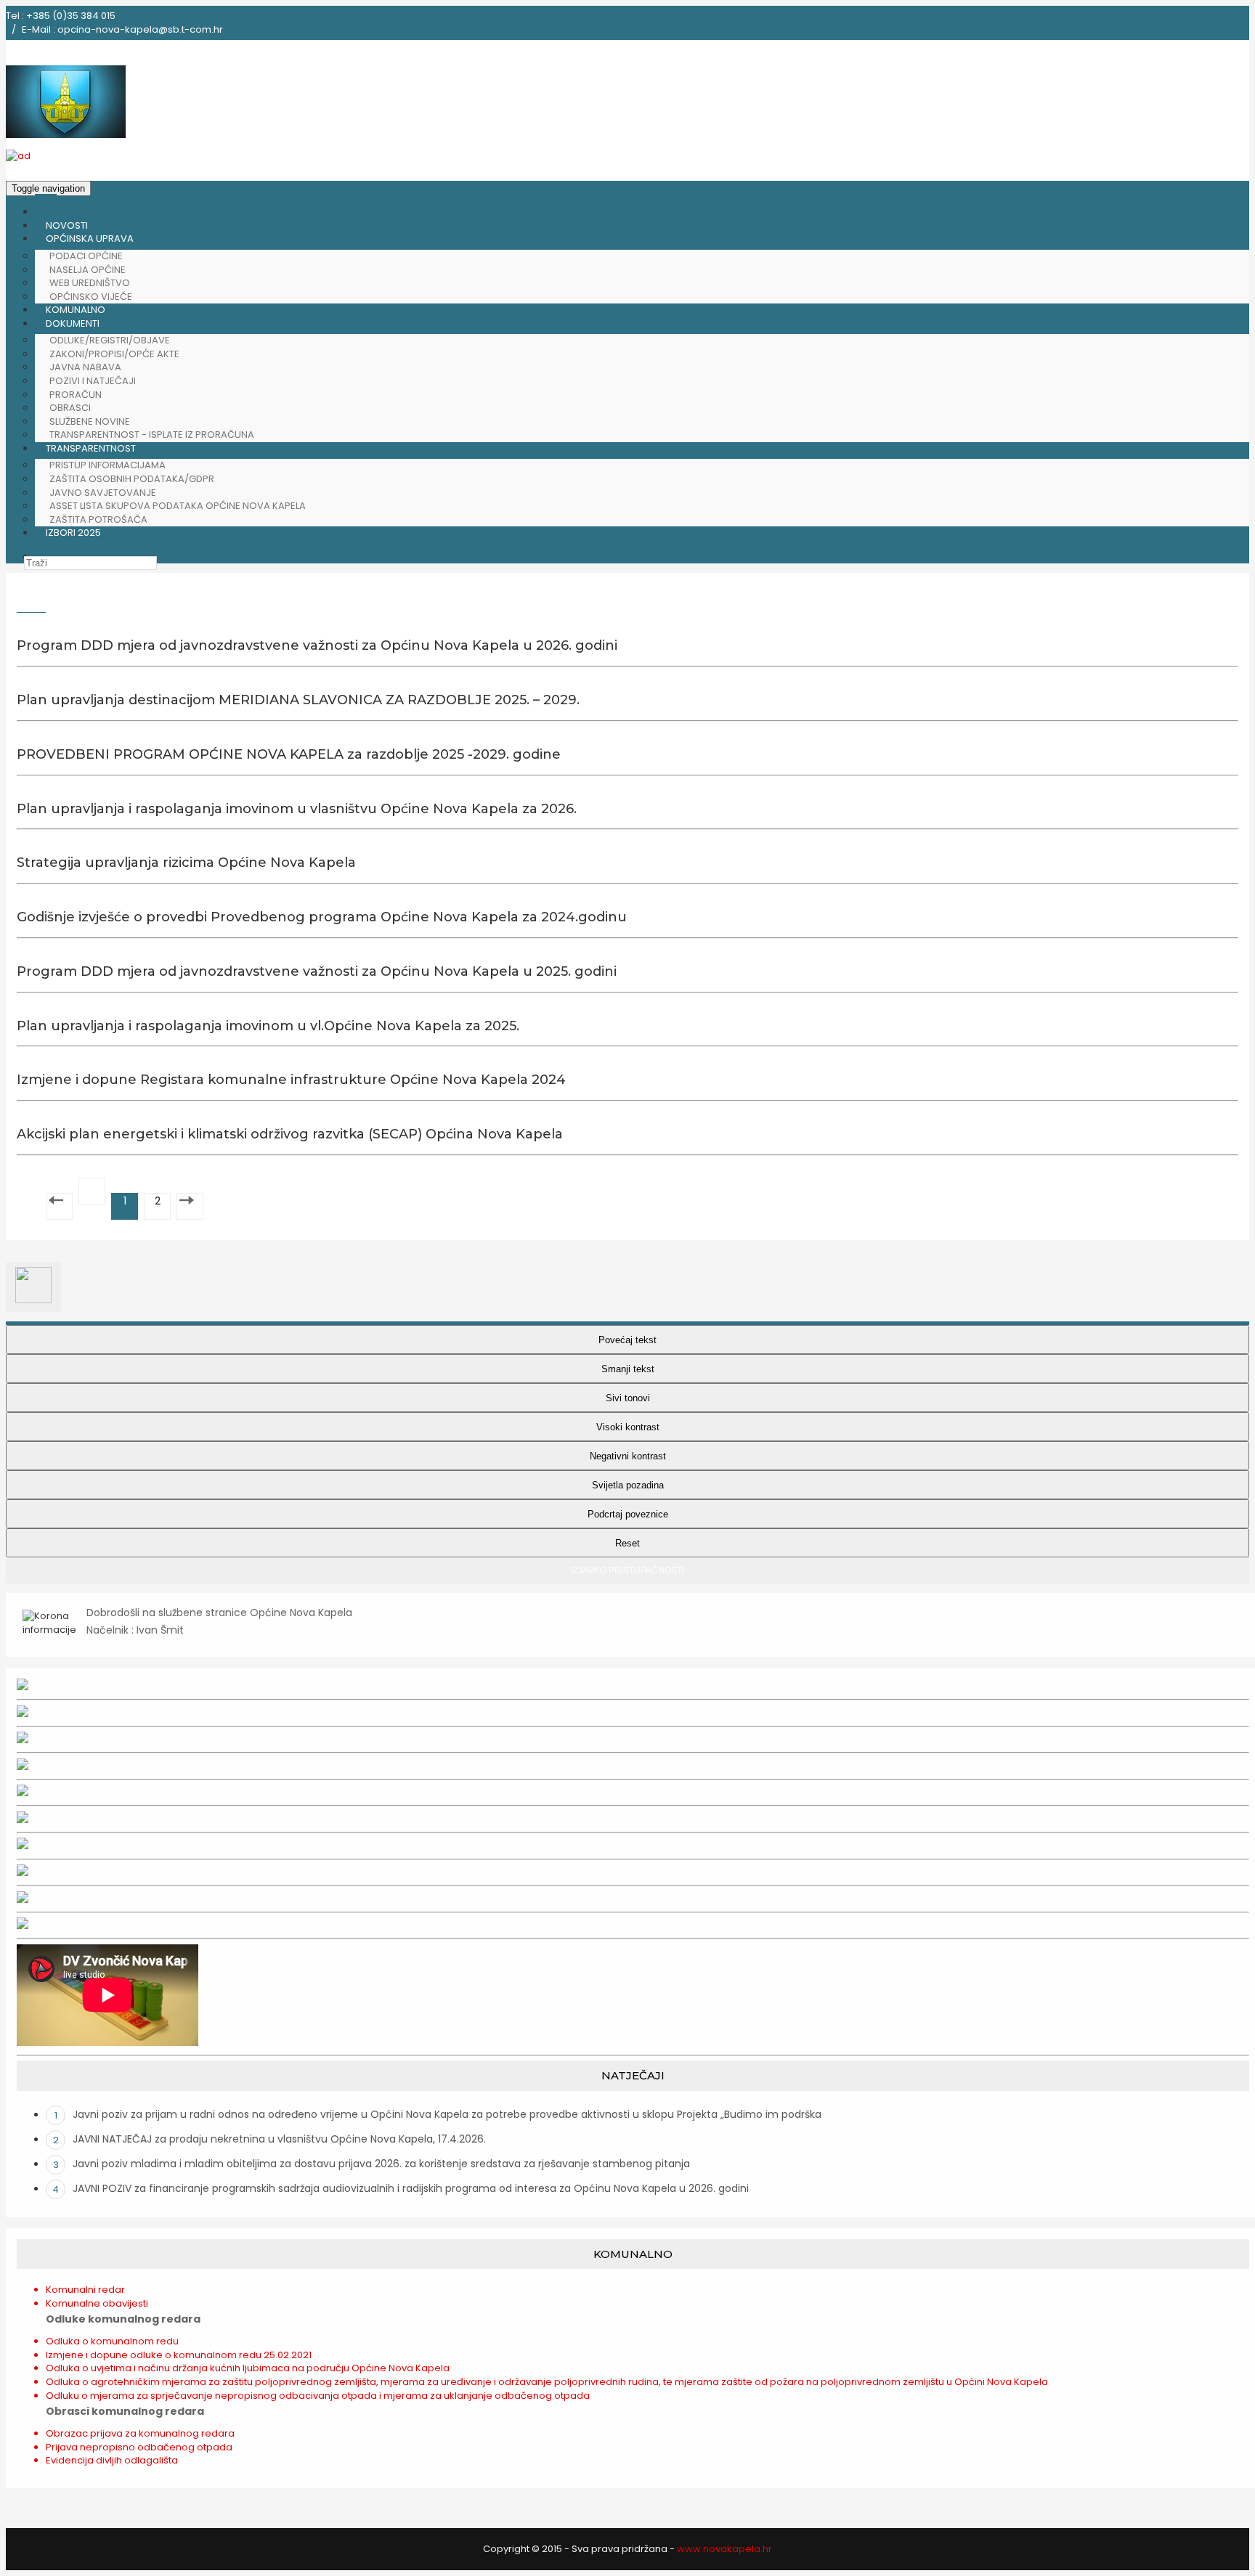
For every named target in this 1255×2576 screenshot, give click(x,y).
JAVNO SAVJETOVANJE (103, 493)
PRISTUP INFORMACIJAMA (107, 465)
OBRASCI (70, 408)
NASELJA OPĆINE (88, 270)
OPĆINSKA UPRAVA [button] (90, 239)
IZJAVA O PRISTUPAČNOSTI (627, 1570)
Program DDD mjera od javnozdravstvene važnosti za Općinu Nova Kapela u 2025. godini (317, 971)
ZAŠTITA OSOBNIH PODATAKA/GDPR (132, 479)
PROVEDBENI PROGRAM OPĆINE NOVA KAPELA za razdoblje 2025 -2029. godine (289, 754)
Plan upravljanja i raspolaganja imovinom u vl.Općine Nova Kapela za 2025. (268, 1026)
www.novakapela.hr (724, 2549)
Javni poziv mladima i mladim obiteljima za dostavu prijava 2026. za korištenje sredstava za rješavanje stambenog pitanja (381, 2164)
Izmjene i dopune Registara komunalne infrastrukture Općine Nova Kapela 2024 (291, 1080)
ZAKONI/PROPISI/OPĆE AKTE (114, 354)
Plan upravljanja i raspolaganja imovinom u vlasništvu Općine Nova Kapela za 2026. (297, 809)
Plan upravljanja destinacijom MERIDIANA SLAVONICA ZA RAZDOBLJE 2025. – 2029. (298, 700)
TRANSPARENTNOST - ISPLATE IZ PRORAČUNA (152, 435)
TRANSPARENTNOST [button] (91, 448)
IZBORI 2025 (73, 533)
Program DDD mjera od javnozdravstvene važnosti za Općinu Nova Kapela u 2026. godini (317, 645)
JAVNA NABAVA (85, 367)
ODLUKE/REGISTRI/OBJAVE (110, 340)
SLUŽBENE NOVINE (90, 421)
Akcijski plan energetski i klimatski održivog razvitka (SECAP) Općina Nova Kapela (290, 1134)
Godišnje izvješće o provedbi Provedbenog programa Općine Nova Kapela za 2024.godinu (322, 917)
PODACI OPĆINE (86, 256)
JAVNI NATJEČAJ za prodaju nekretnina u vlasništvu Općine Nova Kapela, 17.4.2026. (279, 2139)
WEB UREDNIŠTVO (90, 283)
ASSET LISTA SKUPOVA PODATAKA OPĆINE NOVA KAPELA (178, 506)
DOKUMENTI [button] (73, 323)
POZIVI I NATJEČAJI (93, 381)
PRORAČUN (76, 395)
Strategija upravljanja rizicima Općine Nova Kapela (186, 863)
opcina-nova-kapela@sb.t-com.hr (140, 29)
